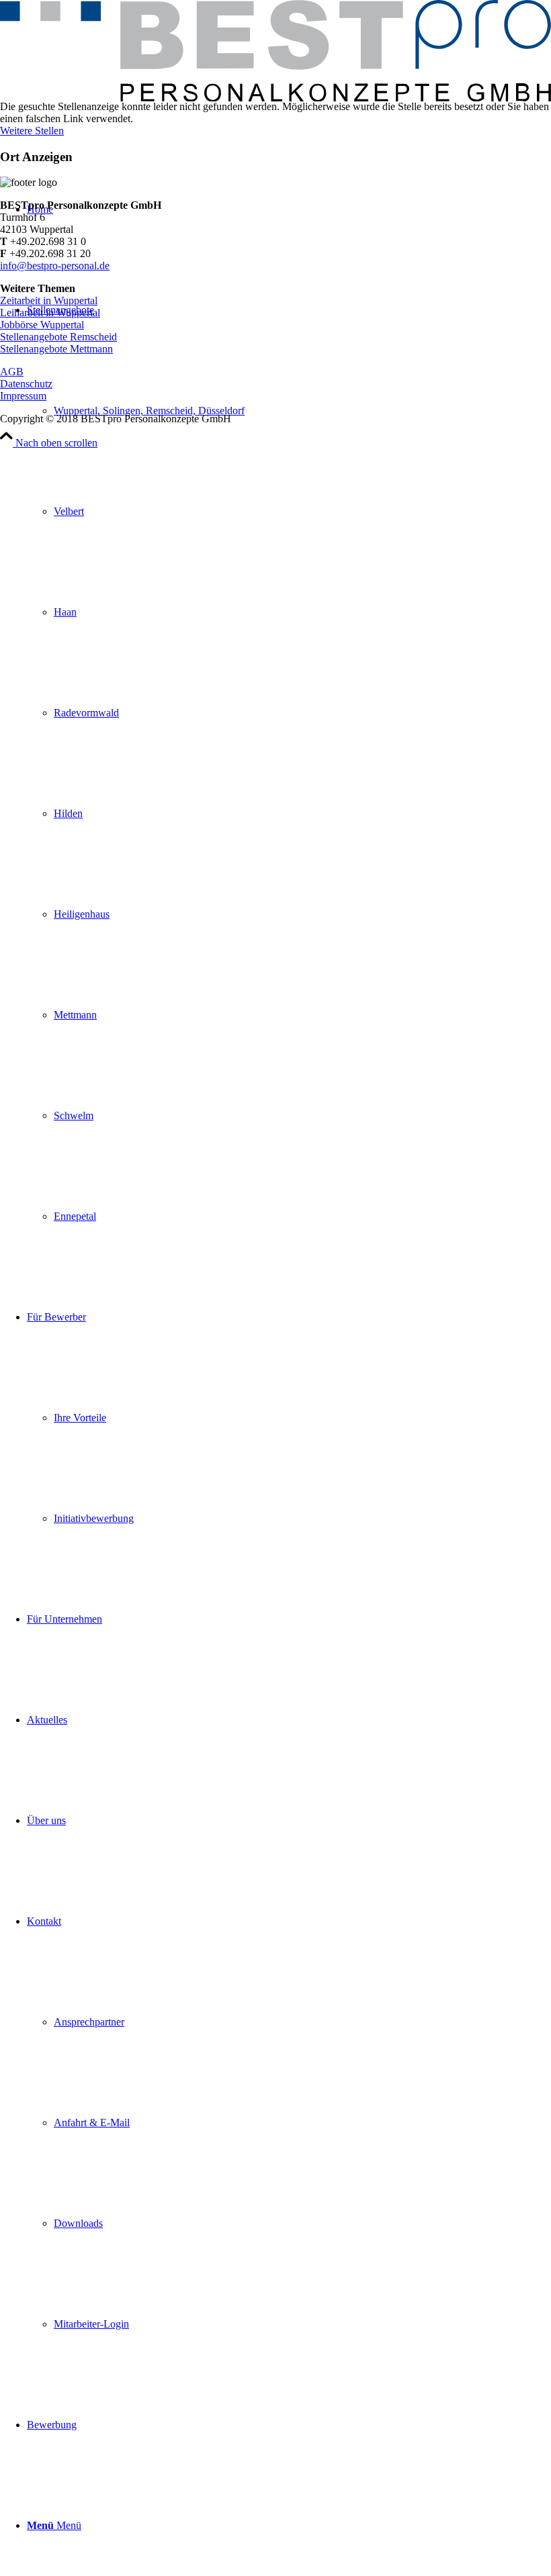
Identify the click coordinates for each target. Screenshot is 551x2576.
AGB (12, 372)
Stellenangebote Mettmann (56, 349)
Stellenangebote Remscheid (58, 337)
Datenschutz (26, 384)
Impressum (23, 396)
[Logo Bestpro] (275, 98)
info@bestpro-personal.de (55, 266)
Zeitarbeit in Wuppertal (49, 300)
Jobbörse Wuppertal (42, 325)
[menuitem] (289, 763)
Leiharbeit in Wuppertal (50, 313)
